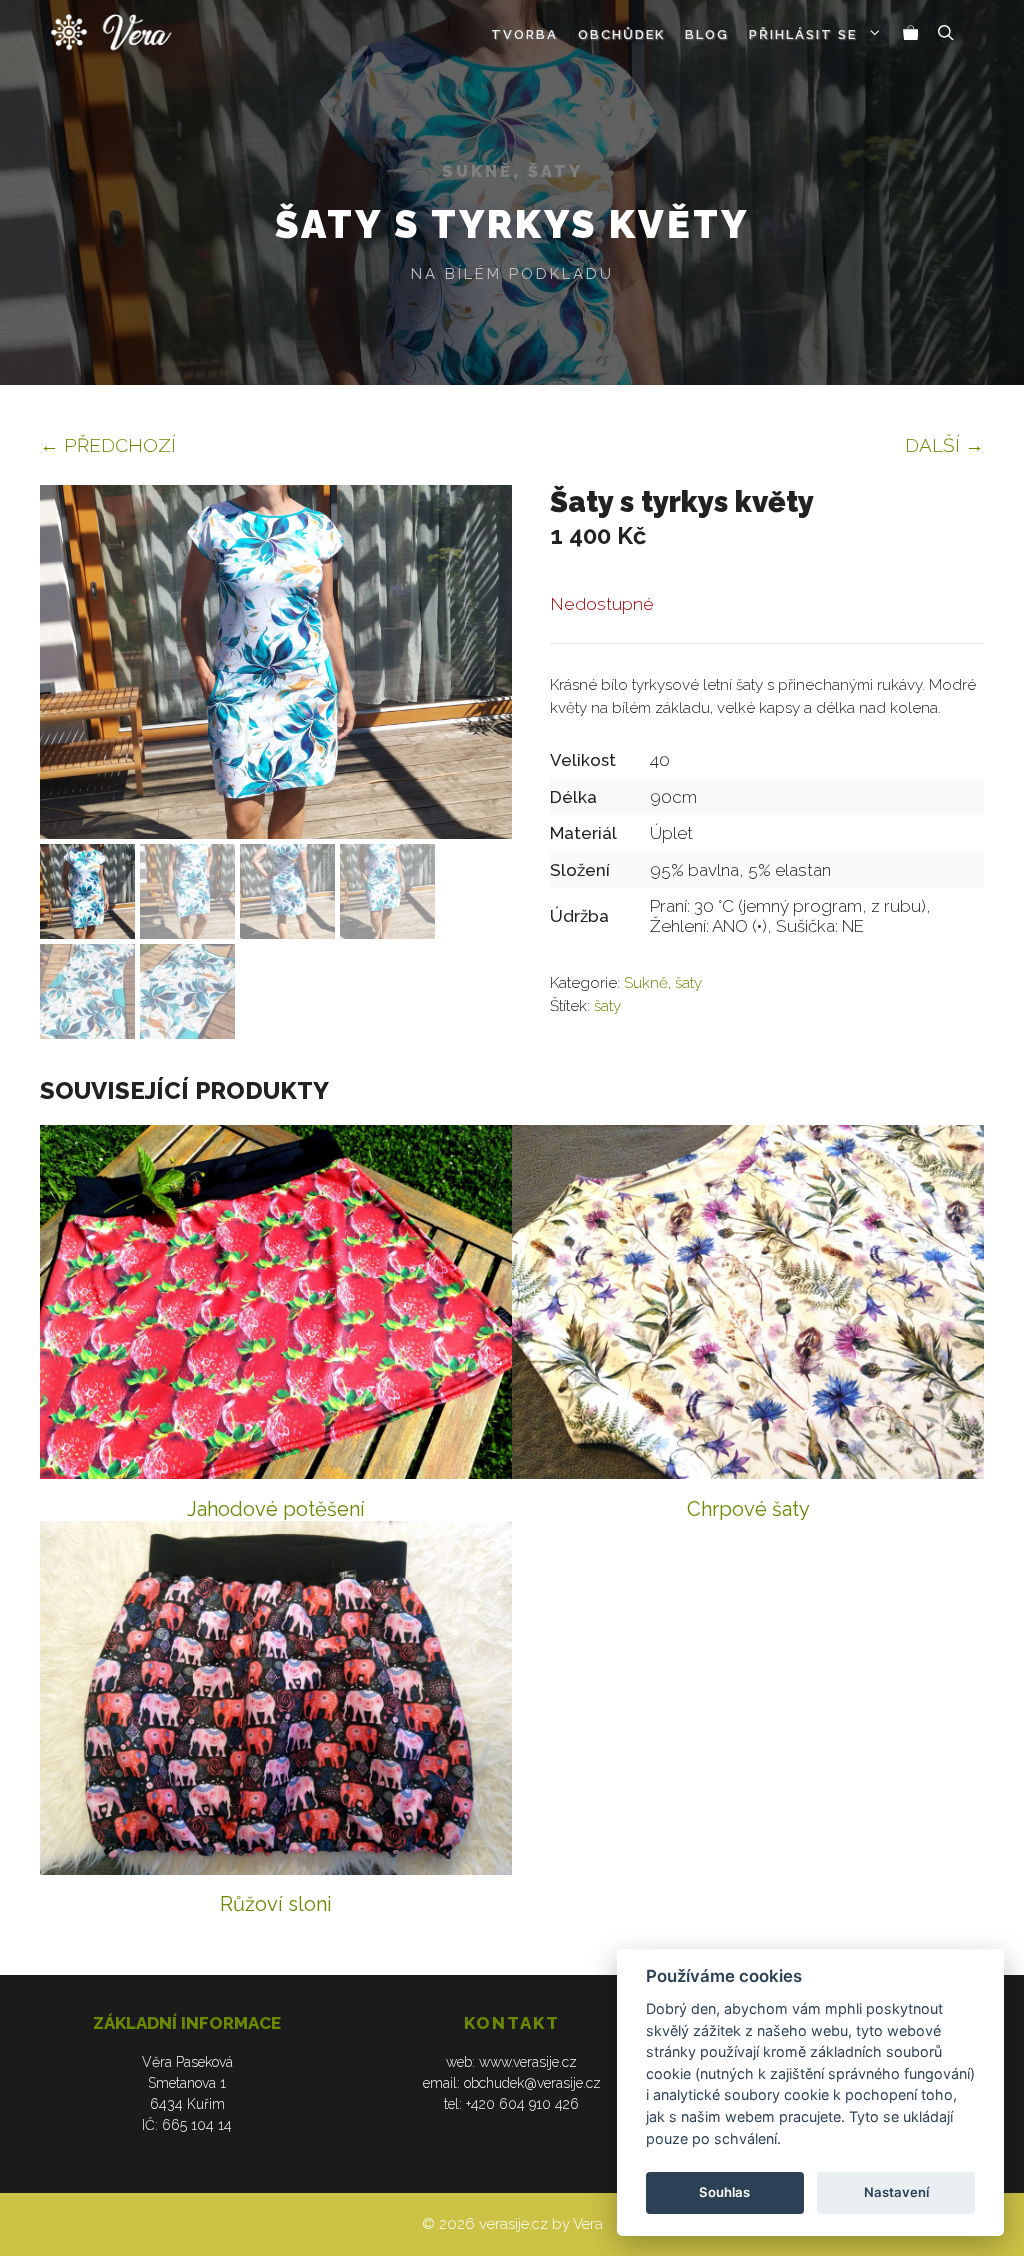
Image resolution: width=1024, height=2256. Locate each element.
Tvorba (524, 34)
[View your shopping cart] (911, 35)
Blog (707, 34)
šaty (607, 1006)
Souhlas (724, 2192)
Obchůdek (621, 34)
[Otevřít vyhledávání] (946, 35)
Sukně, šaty (512, 171)
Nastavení (896, 2192)
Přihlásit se (803, 34)
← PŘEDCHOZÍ (108, 445)
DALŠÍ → (944, 445)
